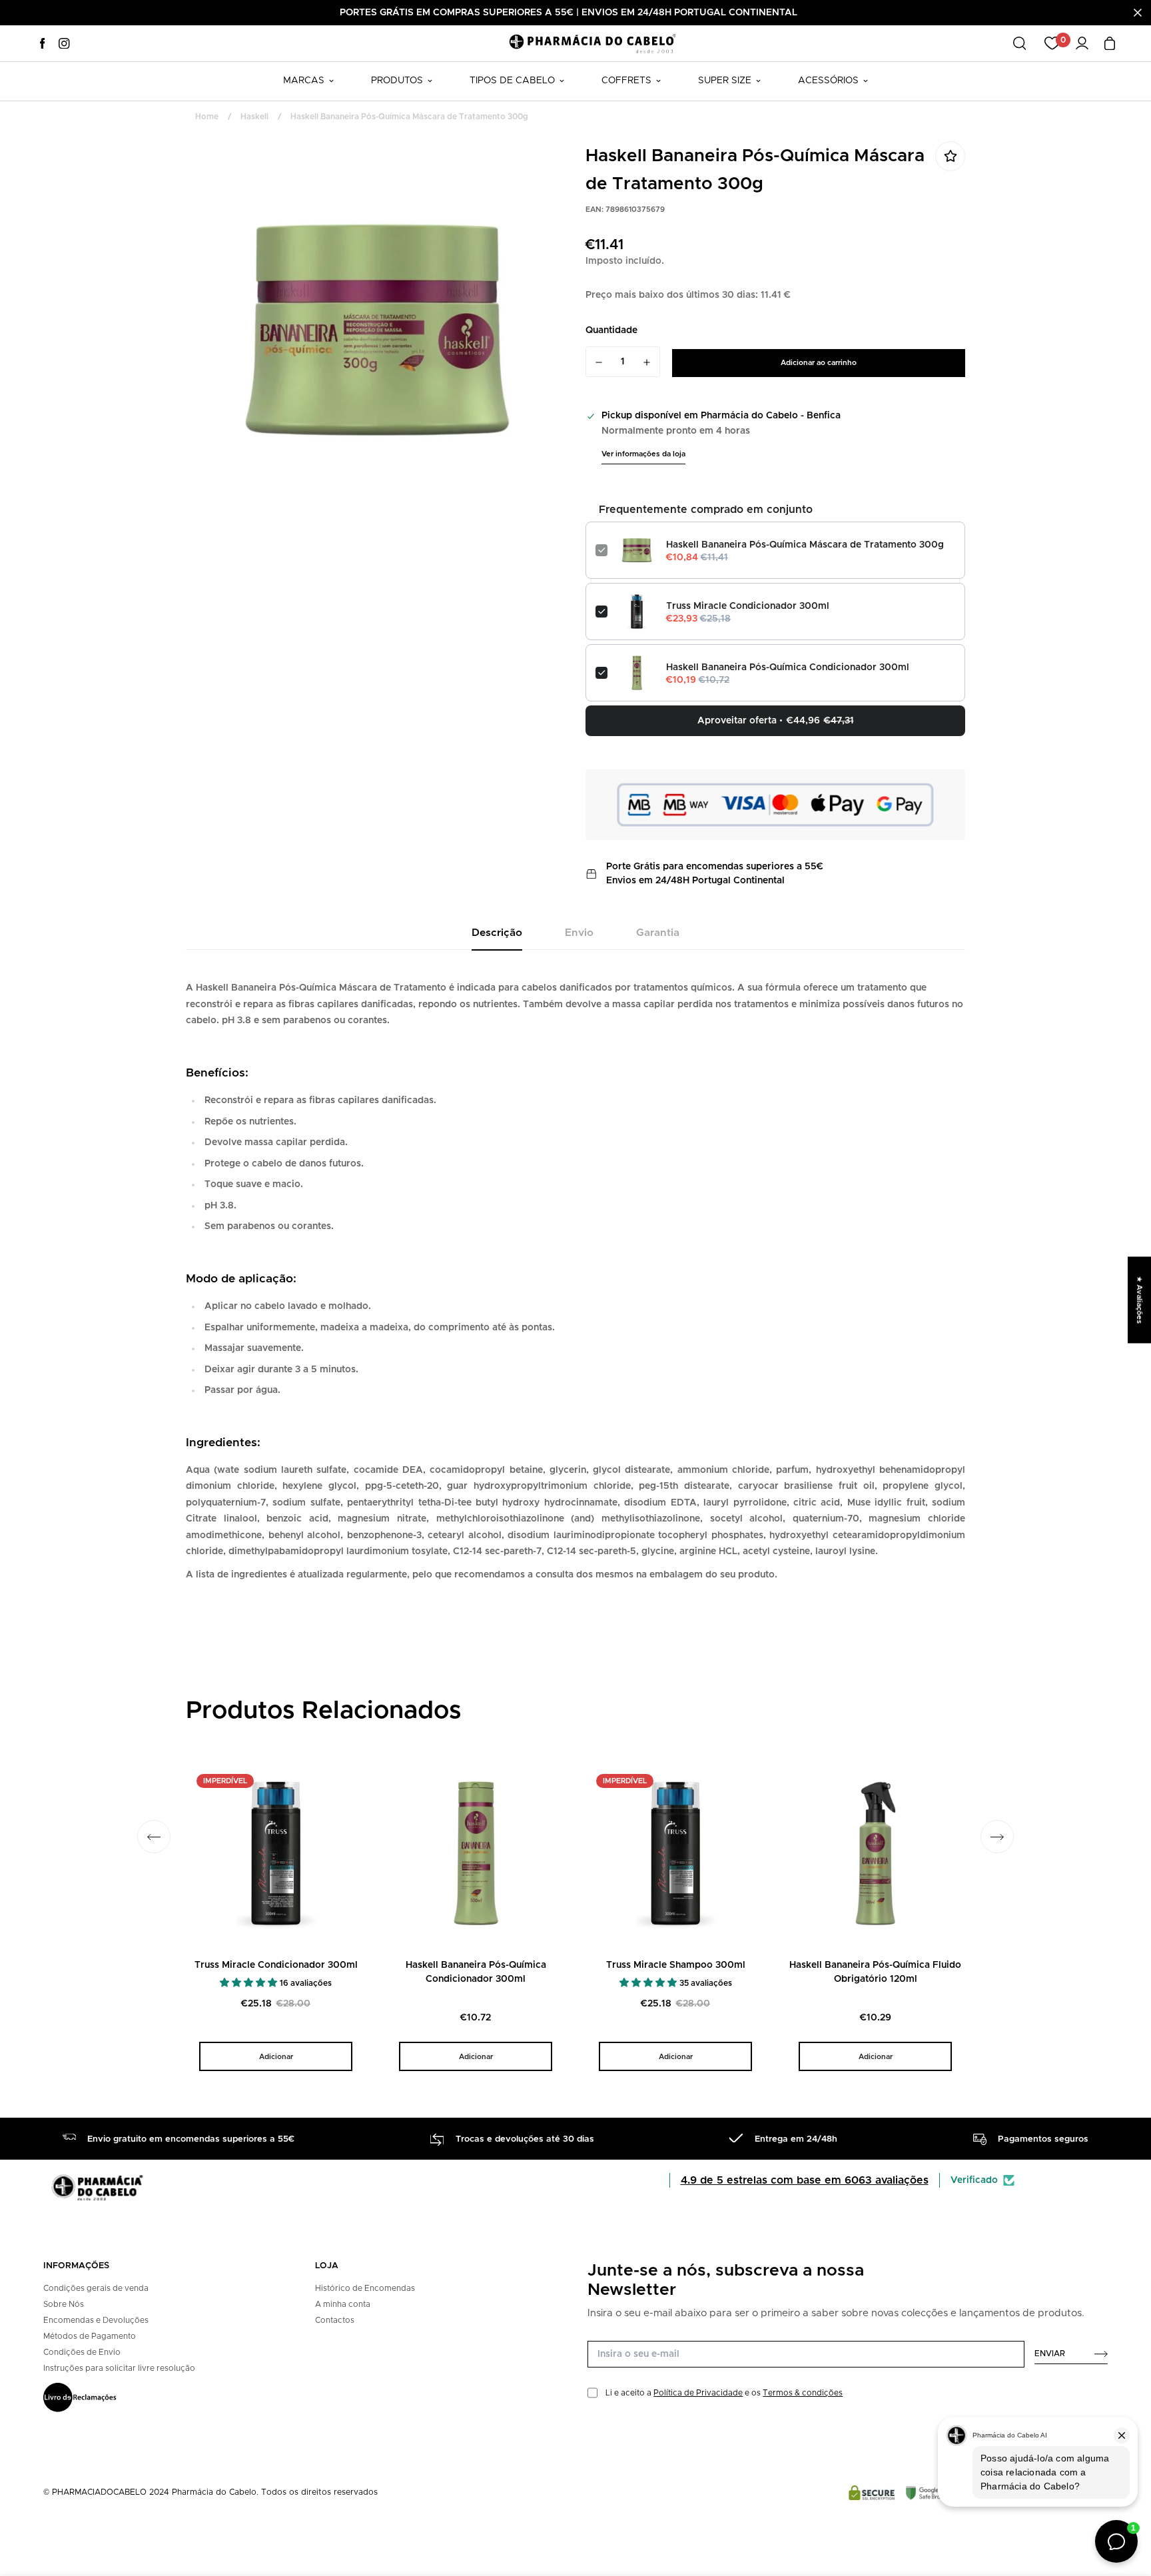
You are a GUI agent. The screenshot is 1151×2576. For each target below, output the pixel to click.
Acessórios (828, 81)
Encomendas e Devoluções (96, 2320)
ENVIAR (1050, 2354)
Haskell (254, 117)
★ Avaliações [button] (1139, 1300)
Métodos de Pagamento (90, 2336)
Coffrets (626, 81)
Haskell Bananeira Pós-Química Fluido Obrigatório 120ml (875, 1972)
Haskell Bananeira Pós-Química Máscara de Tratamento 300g (805, 545)
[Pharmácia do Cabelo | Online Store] (592, 43)
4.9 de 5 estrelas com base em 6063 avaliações (805, 2180)
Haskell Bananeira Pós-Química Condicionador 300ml (788, 667)
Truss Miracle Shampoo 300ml (676, 1965)
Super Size (725, 81)
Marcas (304, 81)
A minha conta (343, 2304)
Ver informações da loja (643, 454)
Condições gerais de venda (96, 2288)
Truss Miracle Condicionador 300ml (748, 606)
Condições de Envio (82, 2352)
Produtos (397, 81)
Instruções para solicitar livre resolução (119, 2368)
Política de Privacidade (698, 2393)
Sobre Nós (64, 2304)
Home (207, 117)
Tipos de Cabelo (512, 81)
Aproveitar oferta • (776, 721)
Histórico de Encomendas (365, 2288)
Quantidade (611, 330)
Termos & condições (803, 2393)
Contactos (335, 2320)
